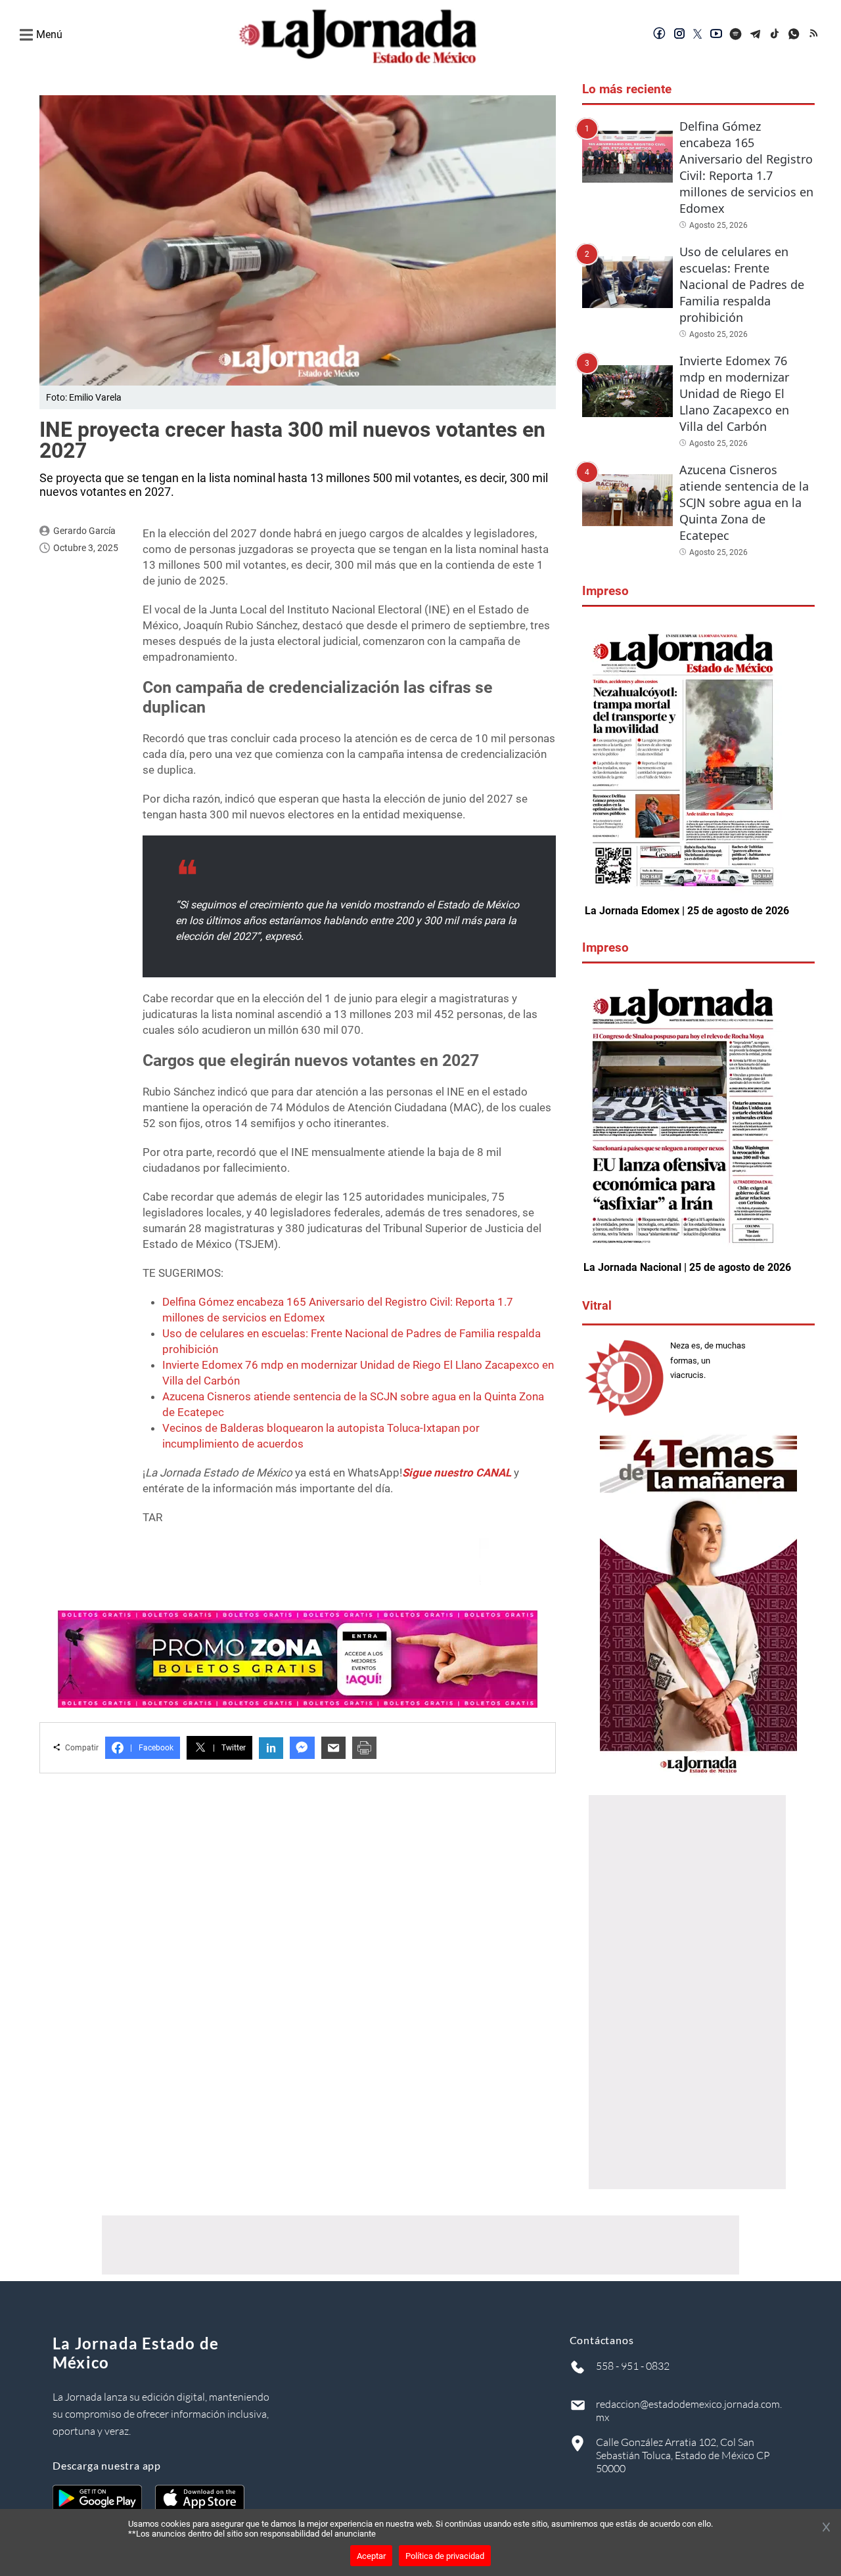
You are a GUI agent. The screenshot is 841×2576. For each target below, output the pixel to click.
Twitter (229, 1748)
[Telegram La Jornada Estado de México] (756, 35)
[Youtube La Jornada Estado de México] (716, 35)
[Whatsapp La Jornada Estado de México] (795, 35)
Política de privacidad (445, 2556)
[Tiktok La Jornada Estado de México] (775, 35)
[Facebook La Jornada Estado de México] (660, 35)
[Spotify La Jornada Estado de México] (736, 35)
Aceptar (371, 2556)
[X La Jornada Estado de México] (698, 35)
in (271, 1748)
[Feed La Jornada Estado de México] (815, 35)
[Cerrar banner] (826, 2528)
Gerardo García (84, 531)
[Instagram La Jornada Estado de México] (679, 35)
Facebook (152, 1748)
